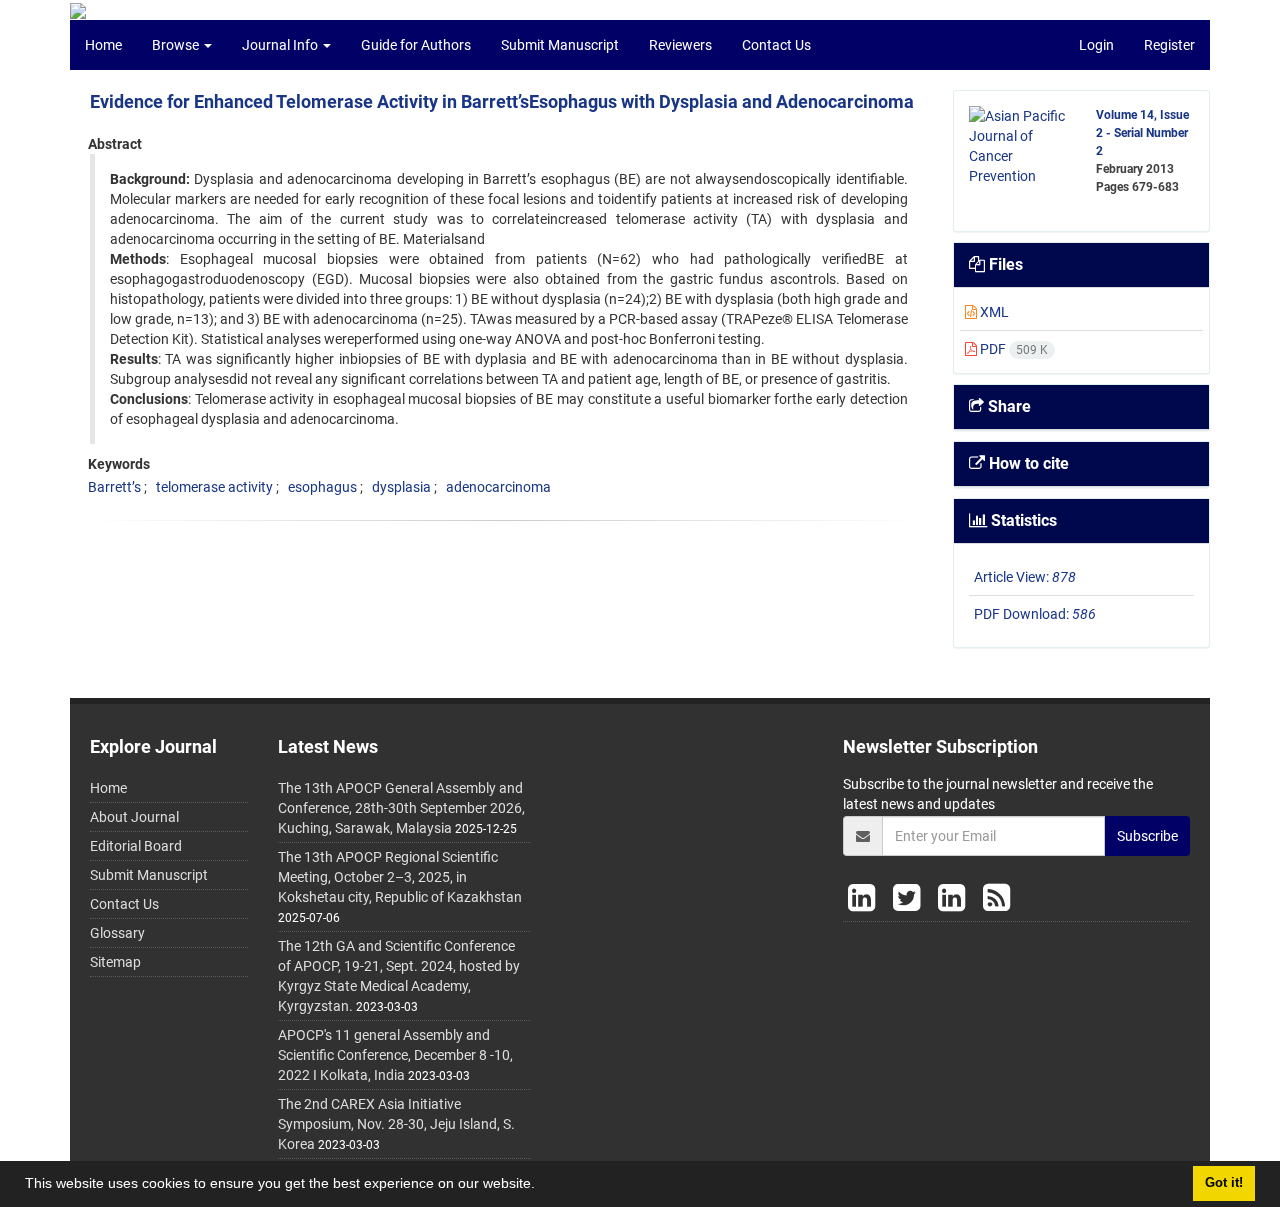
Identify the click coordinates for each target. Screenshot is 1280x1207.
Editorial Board (136, 846)
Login (1096, 45)
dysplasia (401, 487)
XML (993, 312)
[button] (542, 1186)
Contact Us (776, 45)
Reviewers (680, 45)
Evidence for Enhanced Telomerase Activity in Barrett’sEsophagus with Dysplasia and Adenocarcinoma (502, 101)
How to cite (1027, 463)
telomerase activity (214, 487)
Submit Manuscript (560, 45)
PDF (1012, 349)
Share (1007, 406)
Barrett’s (114, 487)
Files (1004, 264)
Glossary (117, 933)
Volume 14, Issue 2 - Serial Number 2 (1142, 133)
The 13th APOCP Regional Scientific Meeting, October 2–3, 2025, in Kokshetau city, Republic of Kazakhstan (400, 877)
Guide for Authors (416, 45)
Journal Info (281, 45)
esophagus (322, 487)
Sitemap (115, 962)
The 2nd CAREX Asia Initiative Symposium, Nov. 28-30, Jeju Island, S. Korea (396, 1124)
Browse (177, 45)
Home (103, 45)
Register (1169, 45)
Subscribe (1147, 836)
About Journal (134, 817)
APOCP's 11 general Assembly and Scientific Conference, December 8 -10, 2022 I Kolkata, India (395, 1055)
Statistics (1022, 520)
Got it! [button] (1224, 1183)
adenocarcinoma (498, 487)
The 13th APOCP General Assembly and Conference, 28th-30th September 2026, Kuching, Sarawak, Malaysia (401, 808)
